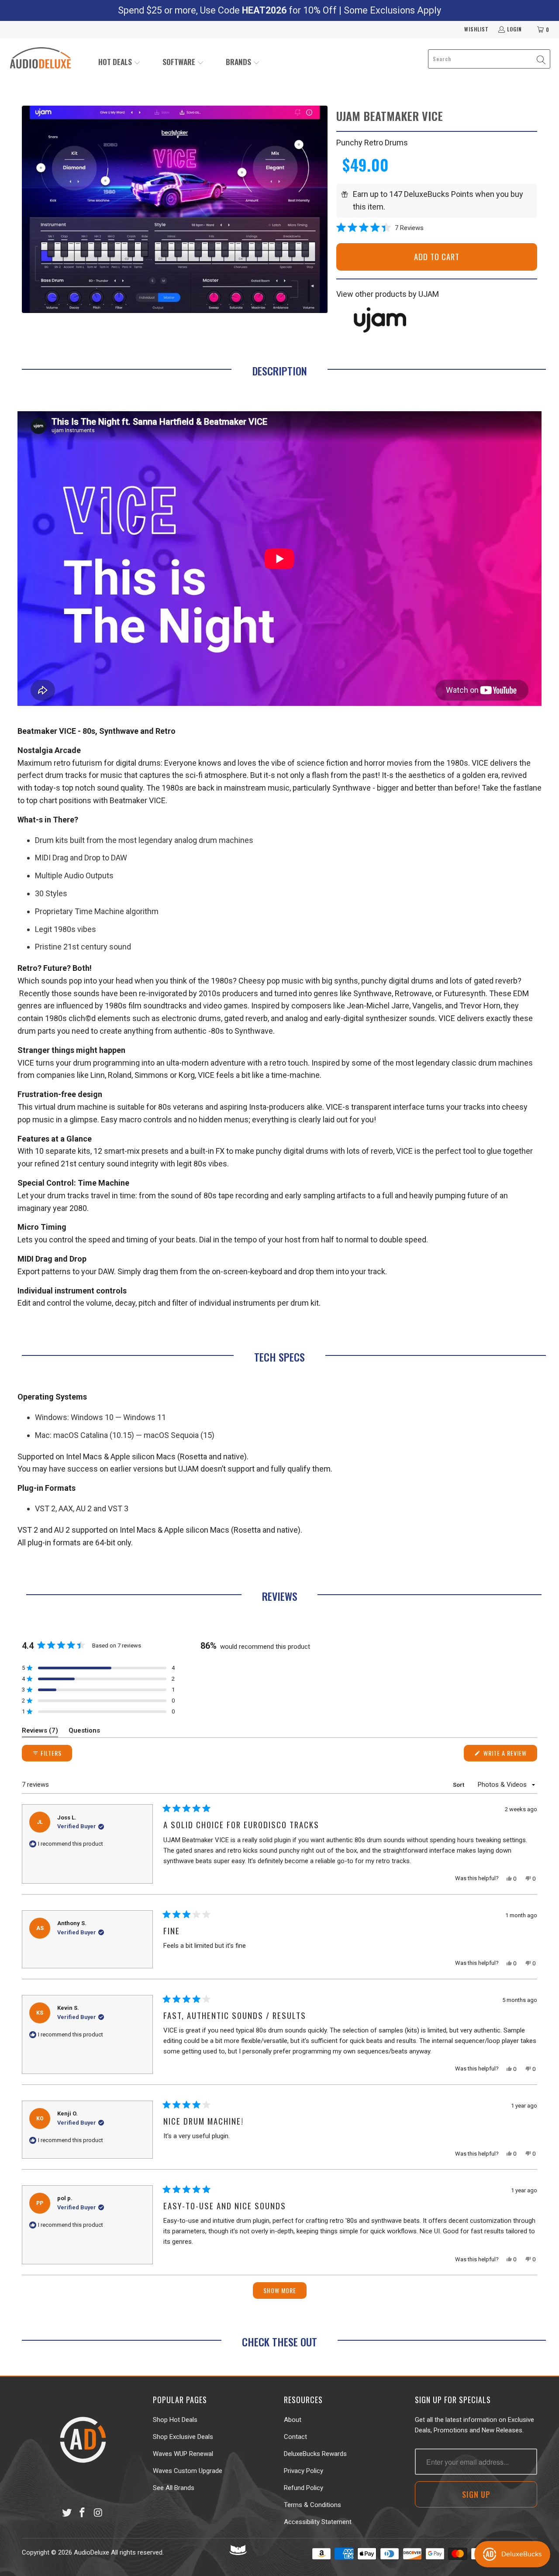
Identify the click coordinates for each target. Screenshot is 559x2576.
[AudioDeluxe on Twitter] (67, 2513)
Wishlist (476, 29)
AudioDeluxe (91, 2552)
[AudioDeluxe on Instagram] (98, 2513)
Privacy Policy (304, 2471)
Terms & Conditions (312, 2505)
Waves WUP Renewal (183, 2454)
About (293, 2420)
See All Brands (174, 2488)
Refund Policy (304, 2488)
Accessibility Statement (318, 2522)
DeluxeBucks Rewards (315, 2454)
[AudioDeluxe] (40, 59)
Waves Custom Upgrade (188, 2471)
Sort (459, 1785)
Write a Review (509, 1755)
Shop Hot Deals (175, 2420)
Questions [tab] (84, 1732)
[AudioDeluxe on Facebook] (83, 2513)
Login (514, 29)
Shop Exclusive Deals (183, 2437)
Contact (295, 2437)
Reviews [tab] (40, 1732)
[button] (119, 63)
